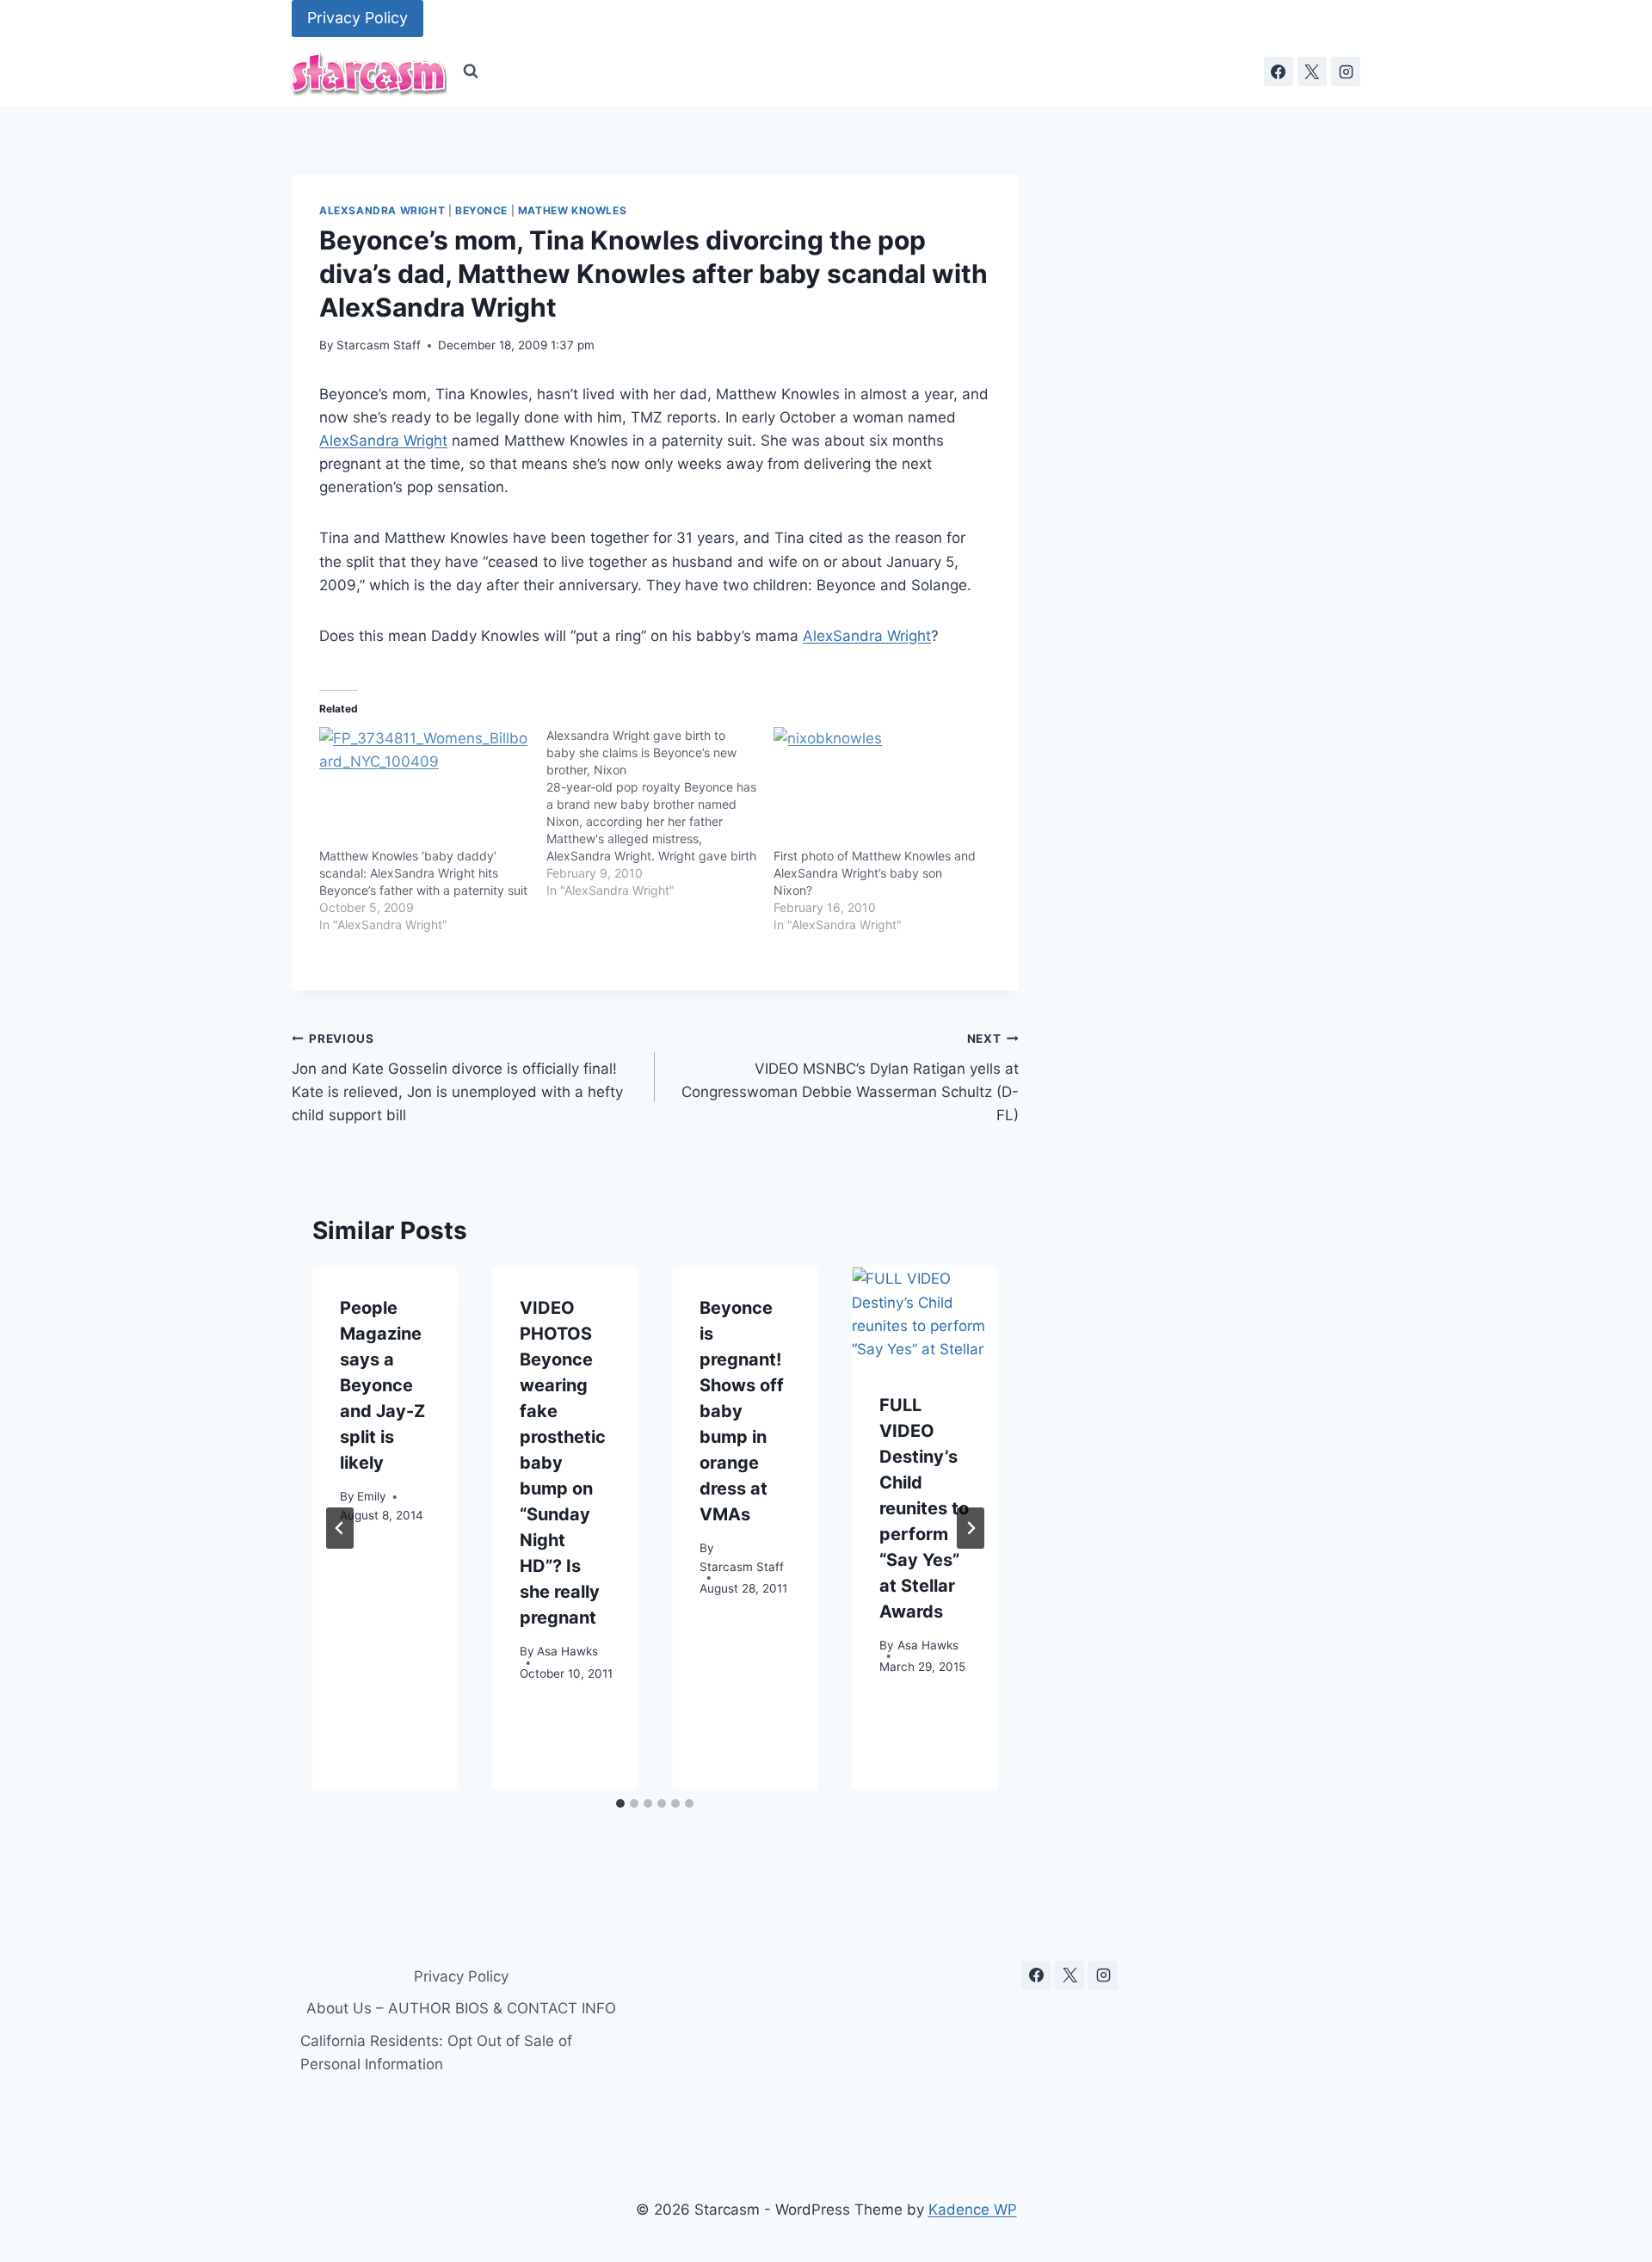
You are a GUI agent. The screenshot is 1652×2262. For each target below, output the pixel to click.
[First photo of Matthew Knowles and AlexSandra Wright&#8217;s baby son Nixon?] (878, 787)
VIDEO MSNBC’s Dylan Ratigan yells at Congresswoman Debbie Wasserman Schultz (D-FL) (850, 1078)
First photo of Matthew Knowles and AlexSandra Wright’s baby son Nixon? (875, 873)
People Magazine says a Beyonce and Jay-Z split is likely (382, 1385)
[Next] (971, 1528)
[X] (1312, 71)
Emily (372, 1495)
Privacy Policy (358, 18)
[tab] (620, 1803)
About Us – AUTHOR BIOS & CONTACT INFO (461, 2008)
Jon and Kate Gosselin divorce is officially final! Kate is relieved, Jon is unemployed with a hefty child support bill (457, 1078)
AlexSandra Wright (382, 210)
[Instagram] (1346, 71)
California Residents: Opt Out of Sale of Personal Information (436, 2052)
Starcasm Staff (379, 345)
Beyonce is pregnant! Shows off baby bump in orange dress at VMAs (742, 1411)
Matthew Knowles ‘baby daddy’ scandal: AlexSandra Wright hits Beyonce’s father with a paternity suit (423, 873)
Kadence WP (973, 2210)
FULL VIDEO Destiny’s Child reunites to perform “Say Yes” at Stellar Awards (924, 1508)
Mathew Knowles (572, 210)
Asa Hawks (567, 1650)
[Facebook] (1279, 71)
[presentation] (925, 1316)
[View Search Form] (471, 71)
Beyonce (481, 210)
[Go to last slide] (340, 1528)
